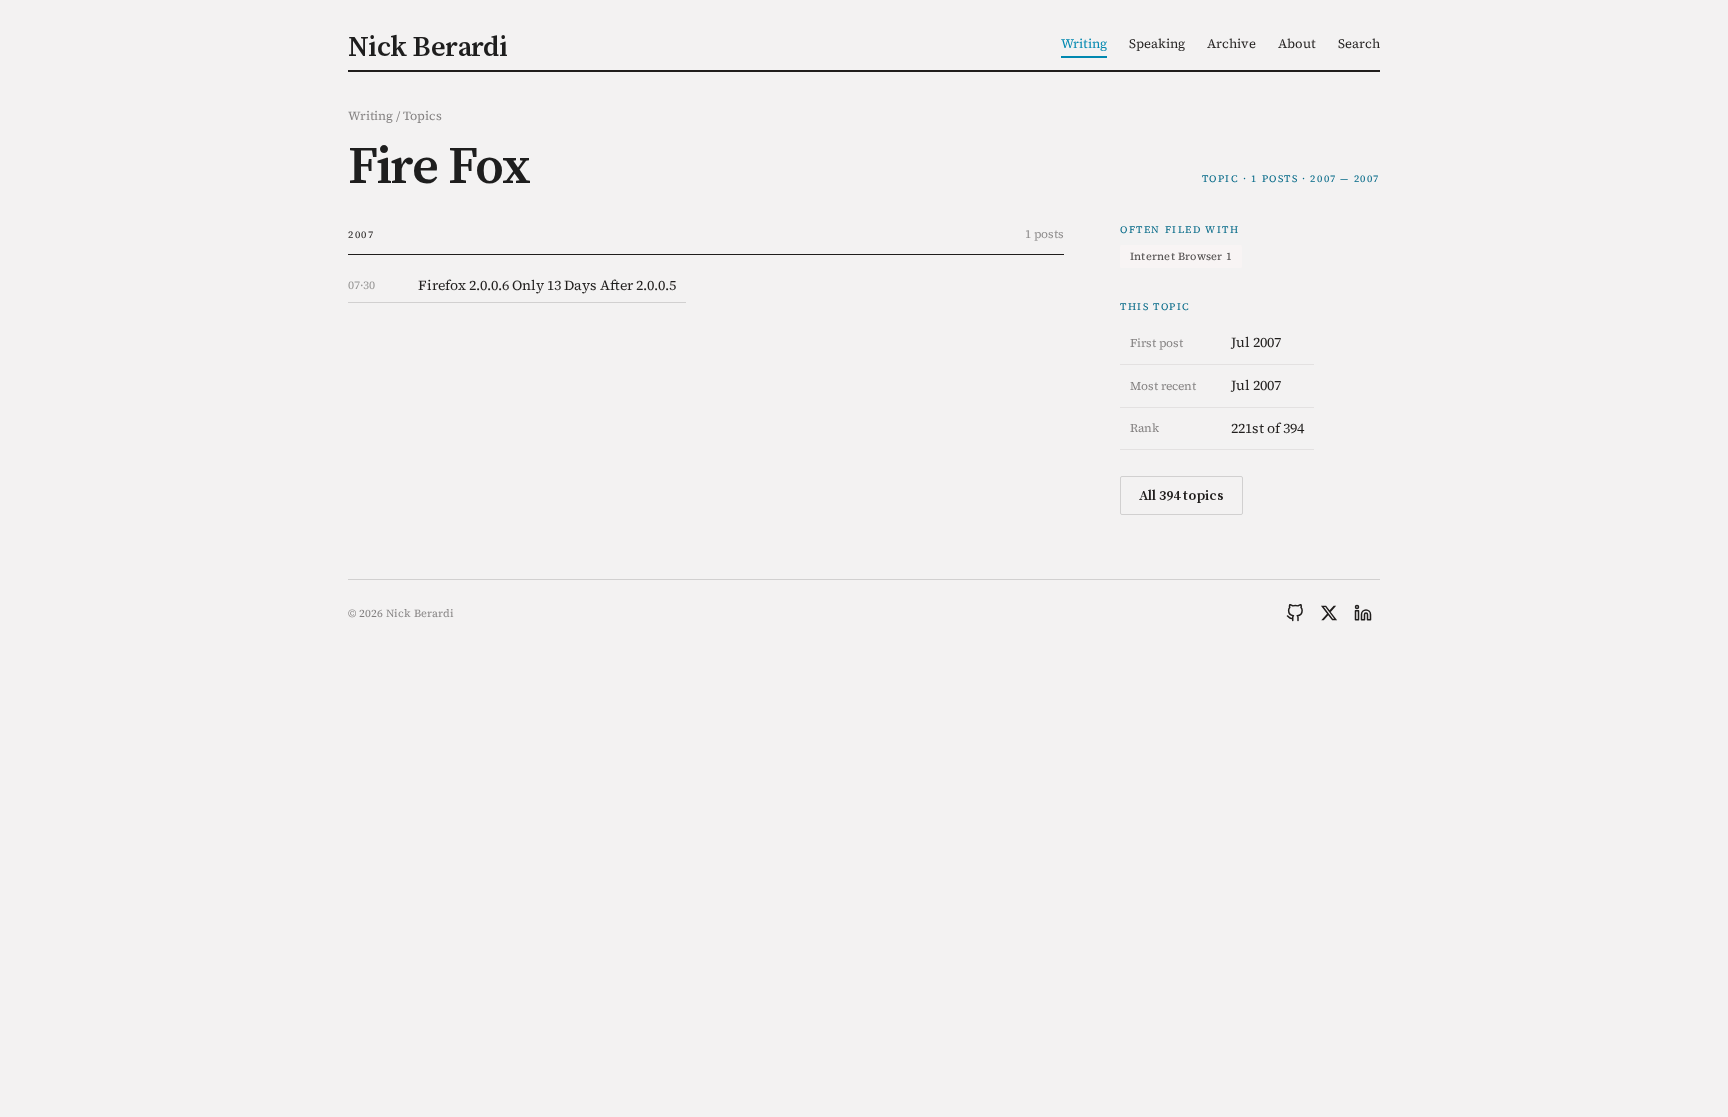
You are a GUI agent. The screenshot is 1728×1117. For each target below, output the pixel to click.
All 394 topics (1181, 495)
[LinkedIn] (1363, 613)
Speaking (1157, 43)
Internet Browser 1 (1181, 256)
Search (1359, 43)
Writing (1084, 43)
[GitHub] (1295, 613)
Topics (422, 115)
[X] (1329, 613)
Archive (1231, 43)
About (1297, 43)
